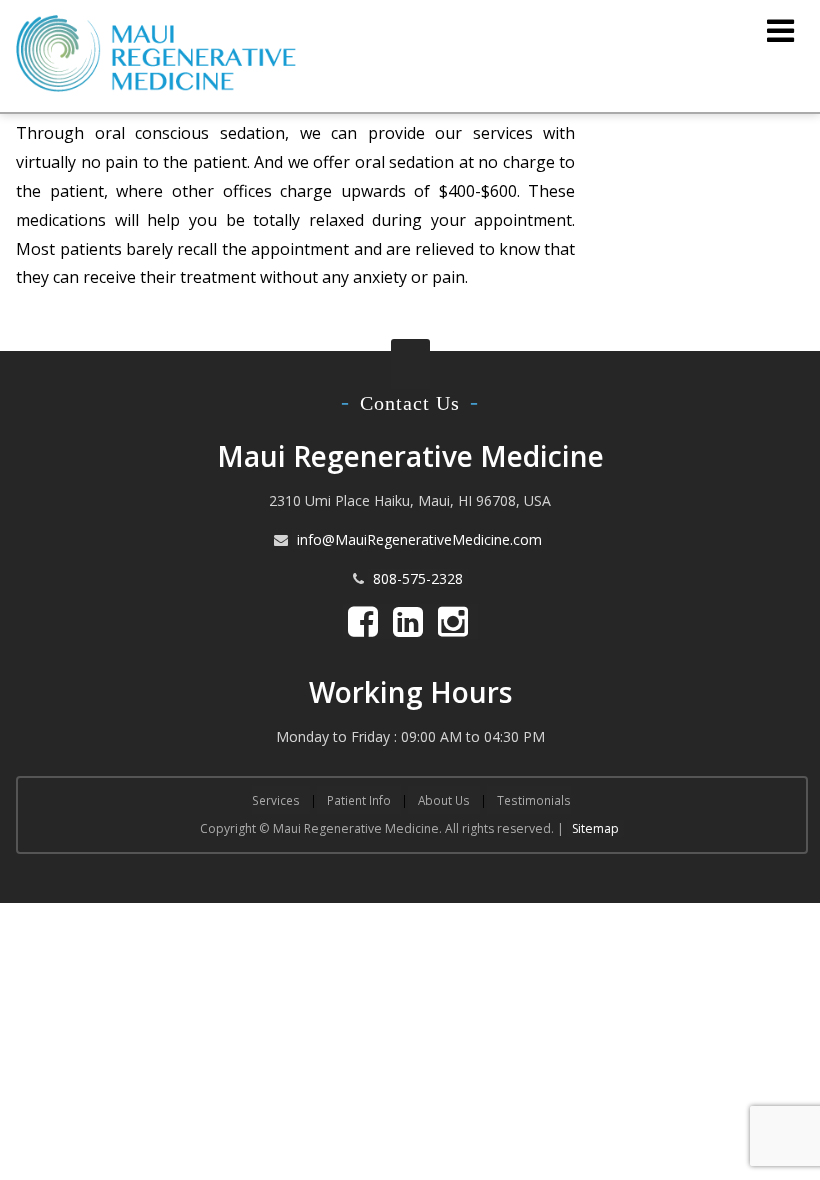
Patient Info (359, 800)
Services (276, 800)
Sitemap (595, 828)
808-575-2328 (418, 578)
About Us (444, 800)
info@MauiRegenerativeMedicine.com (419, 539)
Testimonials (534, 800)
